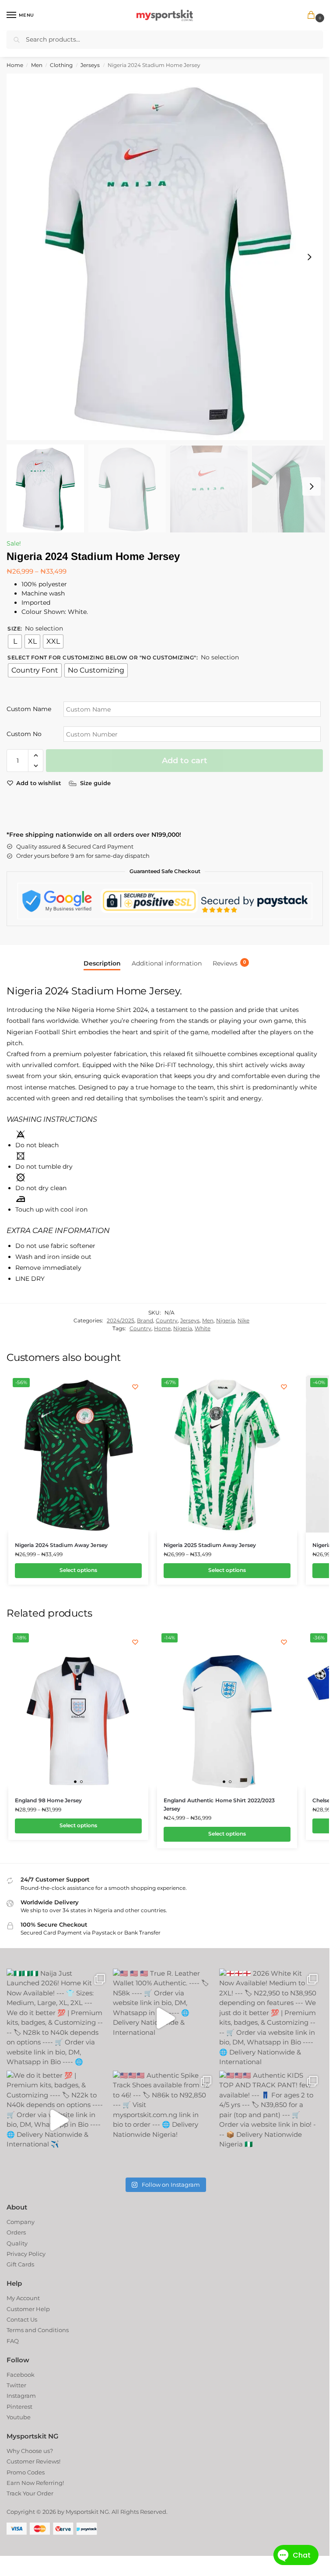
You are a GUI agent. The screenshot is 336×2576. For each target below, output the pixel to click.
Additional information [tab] (167, 963)
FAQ (13, 2341)
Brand (145, 1320)
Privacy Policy (26, 2254)
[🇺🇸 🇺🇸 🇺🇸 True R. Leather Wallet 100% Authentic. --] (161, 2018)
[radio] (15, 641)
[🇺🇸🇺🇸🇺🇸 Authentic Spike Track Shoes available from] (161, 2120)
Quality (17, 2243)
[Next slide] (309, 257)
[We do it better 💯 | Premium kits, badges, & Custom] (55, 2120)
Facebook (21, 2375)
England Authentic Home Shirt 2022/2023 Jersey (219, 1804)
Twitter (16, 2385)
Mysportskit (82, 2512)
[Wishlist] (135, 1387)
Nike (243, 1320)
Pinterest (19, 2407)
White (203, 1328)
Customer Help (28, 2309)
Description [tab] (102, 963)
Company (21, 2222)
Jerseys (90, 65)
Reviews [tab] (229, 963)
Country (167, 1320)
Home (15, 65)
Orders (16, 2232)
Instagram (21, 2396)
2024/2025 (121, 1320)
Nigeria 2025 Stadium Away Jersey (210, 1545)
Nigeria (226, 1320)
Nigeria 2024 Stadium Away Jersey (61, 1545)
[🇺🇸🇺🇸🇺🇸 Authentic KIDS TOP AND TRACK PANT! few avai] (268, 2120)
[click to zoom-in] (168, 257)
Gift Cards (20, 2264)
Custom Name (29, 709)
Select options (78, 1570)
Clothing (61, 65)
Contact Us (22, 2319)
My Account (23, 2298)
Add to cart (185, 761)
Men (37, 65)
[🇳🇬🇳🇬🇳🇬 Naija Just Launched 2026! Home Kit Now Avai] (55, 2018)
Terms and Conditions (38, 2330)
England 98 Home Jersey (48, 1800)
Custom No (24, 734)
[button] (313, 16)
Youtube (19, 2417)
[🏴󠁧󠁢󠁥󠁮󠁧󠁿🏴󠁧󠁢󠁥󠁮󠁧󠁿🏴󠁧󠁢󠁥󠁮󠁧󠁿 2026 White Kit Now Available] (268, 2018)
